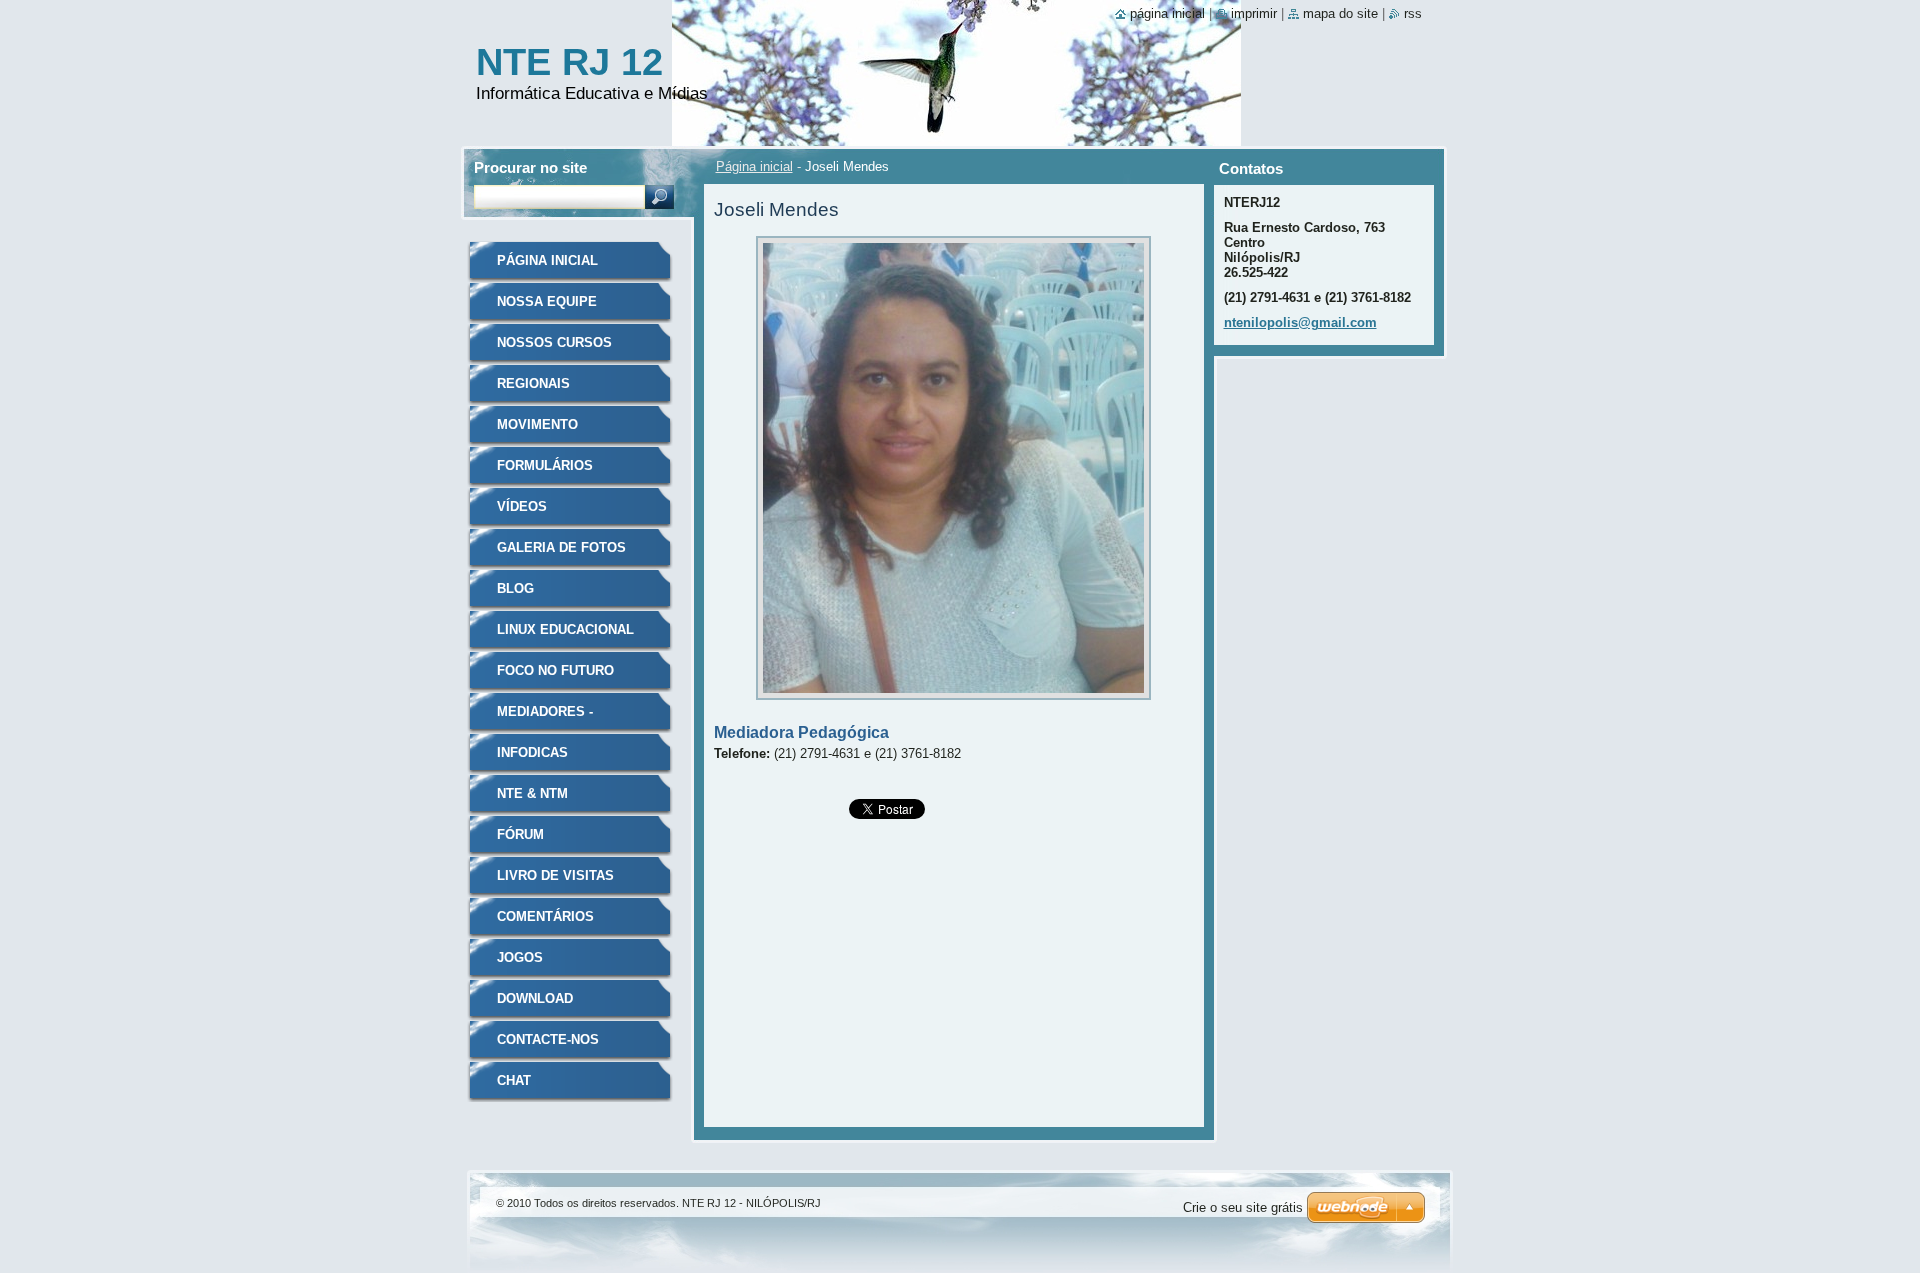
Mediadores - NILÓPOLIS (545, 718)
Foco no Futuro (555, 670)
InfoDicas (532, 752)
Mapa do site (1340, 13)
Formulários (545, 465)
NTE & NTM (532, 793)
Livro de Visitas (555, 875)
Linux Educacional (565, 629)
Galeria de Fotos (561, 547)
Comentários (545, 916)
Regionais (533, 383)
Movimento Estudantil (538, 431)
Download (535, 998)
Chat (514, 1080)
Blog (515, 588)
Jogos (520, 957)
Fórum (520, 834)
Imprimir (1254, 13)
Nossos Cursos (554, 342)
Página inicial (754, 166)
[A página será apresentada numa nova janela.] (953, 705)
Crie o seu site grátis (1243, 1207)
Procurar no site (530, 167)
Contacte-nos (548, 1039)
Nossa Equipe (547, 301)
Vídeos (522, 506)
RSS (1413, 13)
